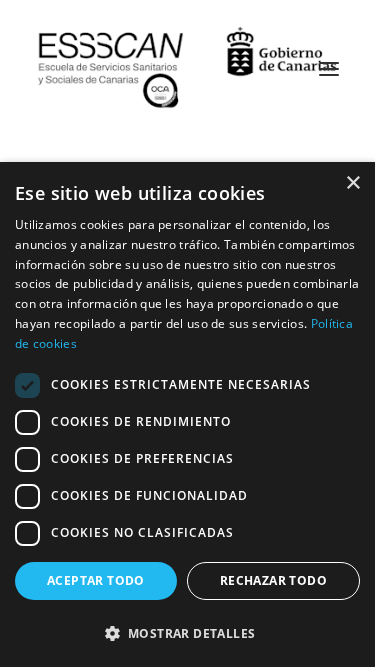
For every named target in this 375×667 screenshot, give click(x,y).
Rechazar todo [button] (273, 580)
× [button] (352, 183)
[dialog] (187, 414)
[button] (187, 632)
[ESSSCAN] (187, 69)
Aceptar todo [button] (96, 580)
